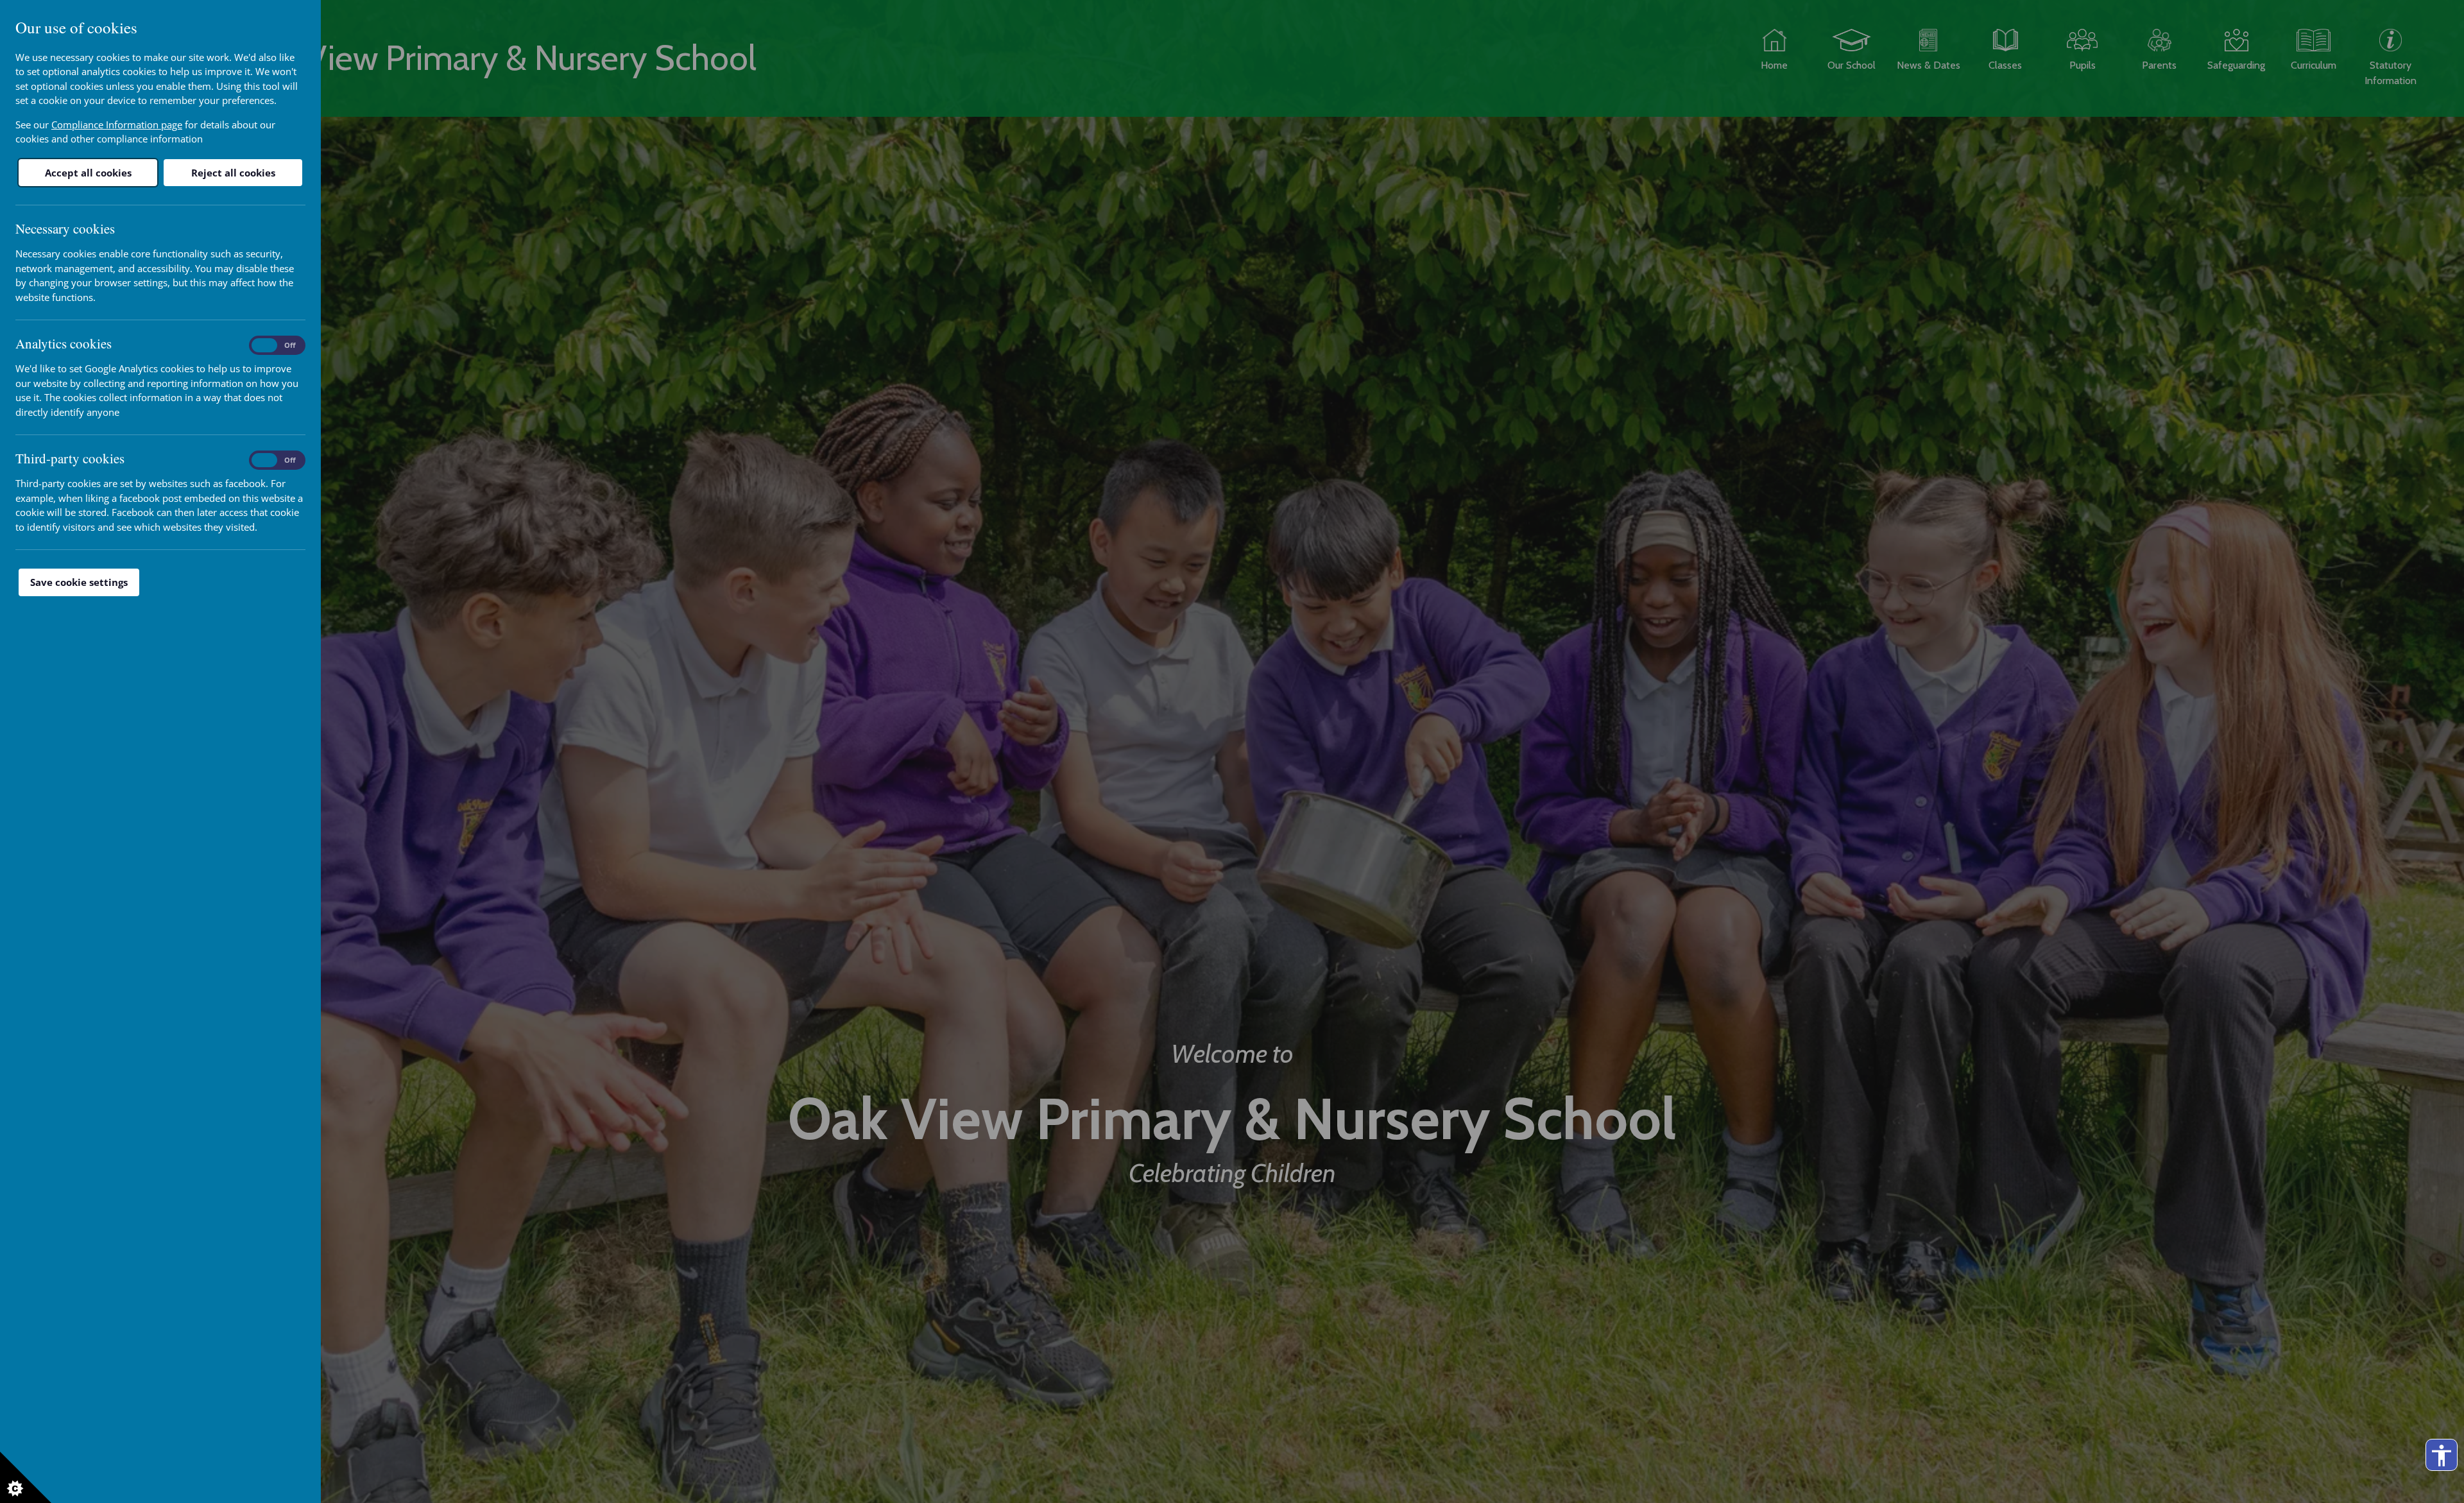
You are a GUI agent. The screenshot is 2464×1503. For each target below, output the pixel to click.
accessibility (2442, 1456)
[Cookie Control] (26, 1477)
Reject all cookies (233, 173)
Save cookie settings (79, 582)
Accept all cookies (88, 173)
